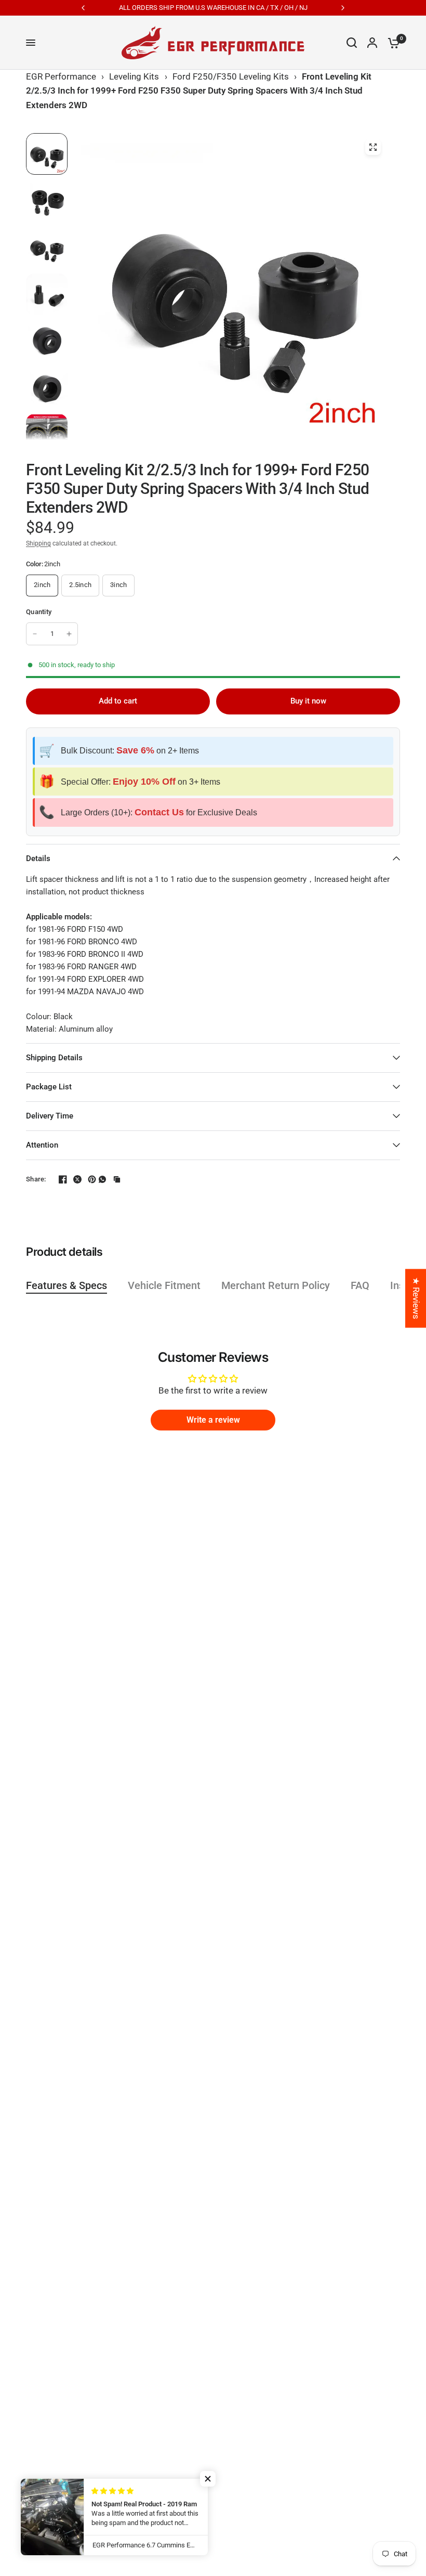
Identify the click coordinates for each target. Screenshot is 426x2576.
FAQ (360, 1285)
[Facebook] (59, 1179)
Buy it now (308, 701)
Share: (36, 1179)
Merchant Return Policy (276, 1285)
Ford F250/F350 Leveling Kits (231, 76)
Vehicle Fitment (164, 1285)
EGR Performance (61, 76)
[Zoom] (373, 147)
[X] (73, 1179)
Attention (42, 1145)
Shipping (38, 543)
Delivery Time (50, 1116)
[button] (208, 2479)
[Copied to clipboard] (117, 1179)
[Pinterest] (88, 1179)
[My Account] (372, 43)
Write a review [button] (213, 1420)
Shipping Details (54, 1058)
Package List (49, 1087)
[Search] (352, 43)
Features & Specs (66, 1285)
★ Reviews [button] (416, 1298)
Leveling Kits (134, 76)
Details (38, 858)
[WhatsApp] (102, 1179)
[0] (391, 43)
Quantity (39, 612)
